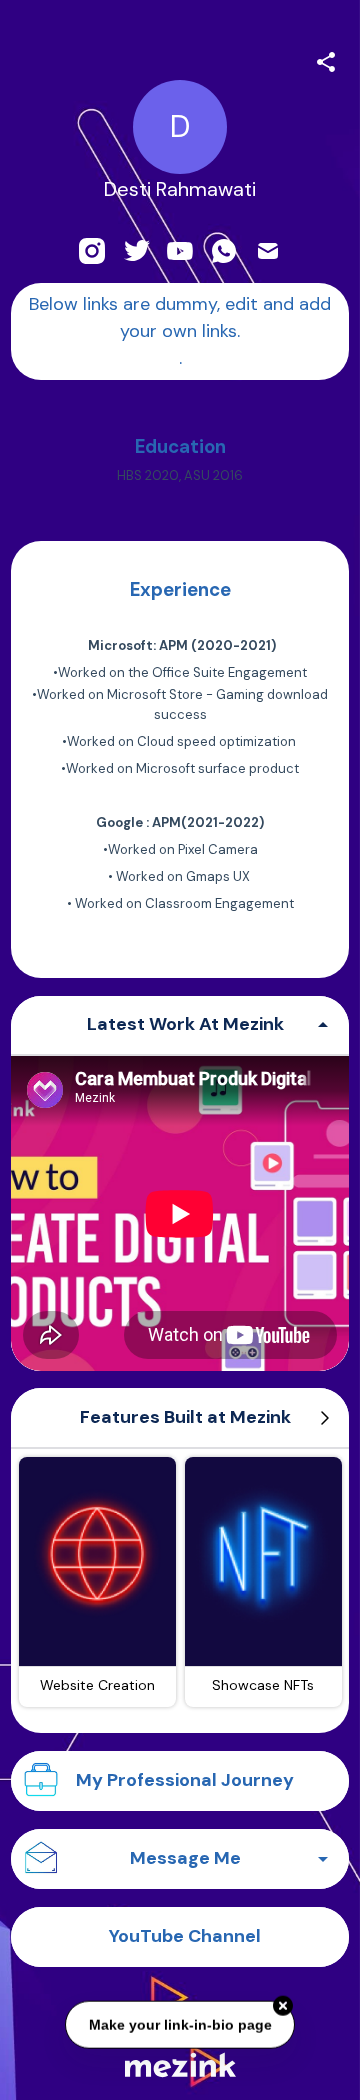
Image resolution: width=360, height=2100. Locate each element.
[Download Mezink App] (180, 2064)
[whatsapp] (224, 251)
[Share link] (326, 59)
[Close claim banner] (283, 2005)
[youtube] (180, 251)
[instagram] (92, 251)
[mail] (268, 251)
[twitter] (136, 251)
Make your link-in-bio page (179, 2023)
